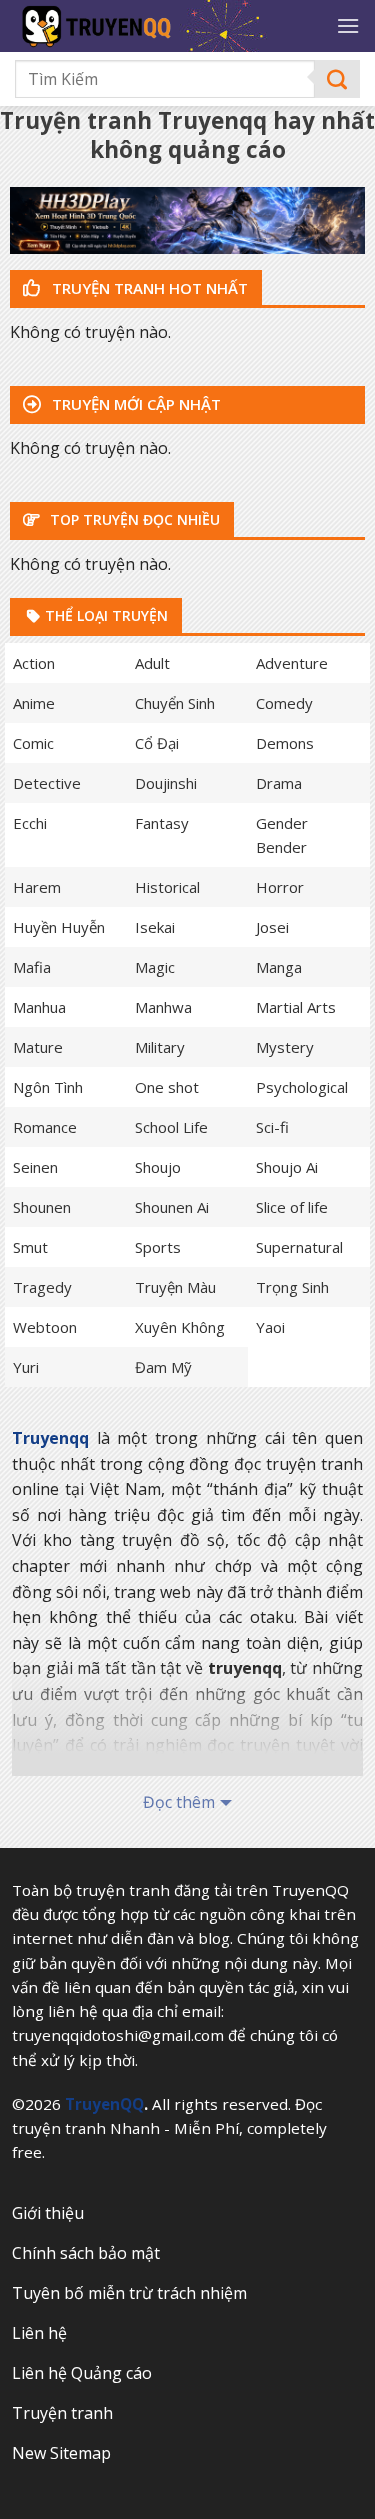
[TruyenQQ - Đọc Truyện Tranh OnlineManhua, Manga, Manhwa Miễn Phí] (168, 26)
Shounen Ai (172, 1207)
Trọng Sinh (292, 1287)
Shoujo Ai (287, 1167)
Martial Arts (296, 1007)
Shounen (42, 1207)
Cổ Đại (157, 743)
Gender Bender (282, 835)
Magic (155, 967)
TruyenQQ (104, 2104)
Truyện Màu (175, 1287)
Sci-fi (272, 1127)
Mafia (32, 967)
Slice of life (292, 1207)
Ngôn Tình (48, 1087)
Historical (167, 887)
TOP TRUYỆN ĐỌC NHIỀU (133, 519)
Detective (47, 783)
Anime (34, 703)
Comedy (284, 703)
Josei (272, 927)
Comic (33, 743)
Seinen (35, 1167)
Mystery (285, 1047)
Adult (152, 663)
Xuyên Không (180, 1327)
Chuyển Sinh (175, 703)
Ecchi (30, 823)
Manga (279, 967)
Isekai (155, 927)
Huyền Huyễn (59, 927)
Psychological (302, 1087)
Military (160, 1047)
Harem (37, 887)
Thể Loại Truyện (104, 615)
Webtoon (45, 1327)
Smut (30, 1247)
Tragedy (42, 1287)
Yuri (26, 1367)
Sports (158, 1247)
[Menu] (348, 25)
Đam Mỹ (163, 1367)
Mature (38, 1047)
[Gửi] (337, 79)
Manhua (39, 1007)
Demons (285, 743)
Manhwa (163, 1007)
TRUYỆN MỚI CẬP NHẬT (134, 404)
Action (34, 663)
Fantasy (162, 823)
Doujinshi (166, 783)
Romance (45, 1127)
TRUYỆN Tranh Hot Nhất (148, 288)
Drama (279, 783)
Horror (280, 887)
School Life (171, 1127)
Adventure (292, 663)
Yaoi (270, 1327)
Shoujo (158, 1167)
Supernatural (299, 1247)
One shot (167, 1087)
